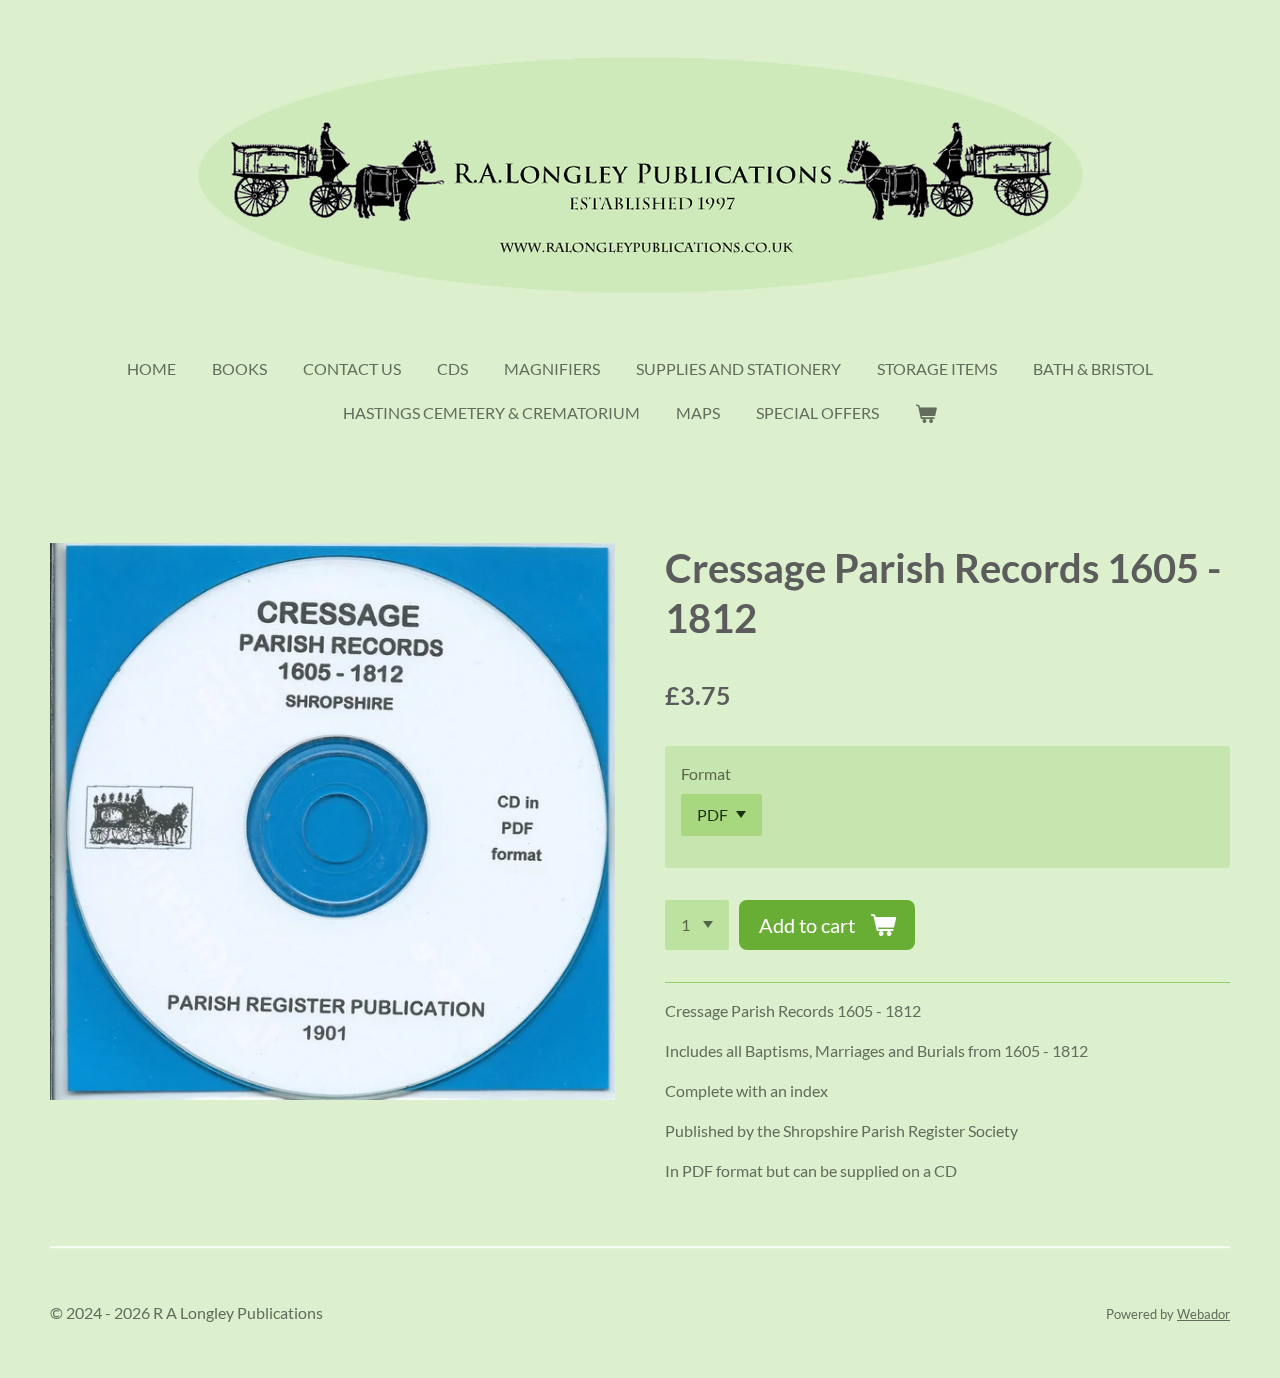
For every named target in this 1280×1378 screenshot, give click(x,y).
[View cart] (926, 413)
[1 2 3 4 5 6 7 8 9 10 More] (697, 925)
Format (706, 773)
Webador (1203, 1314)
